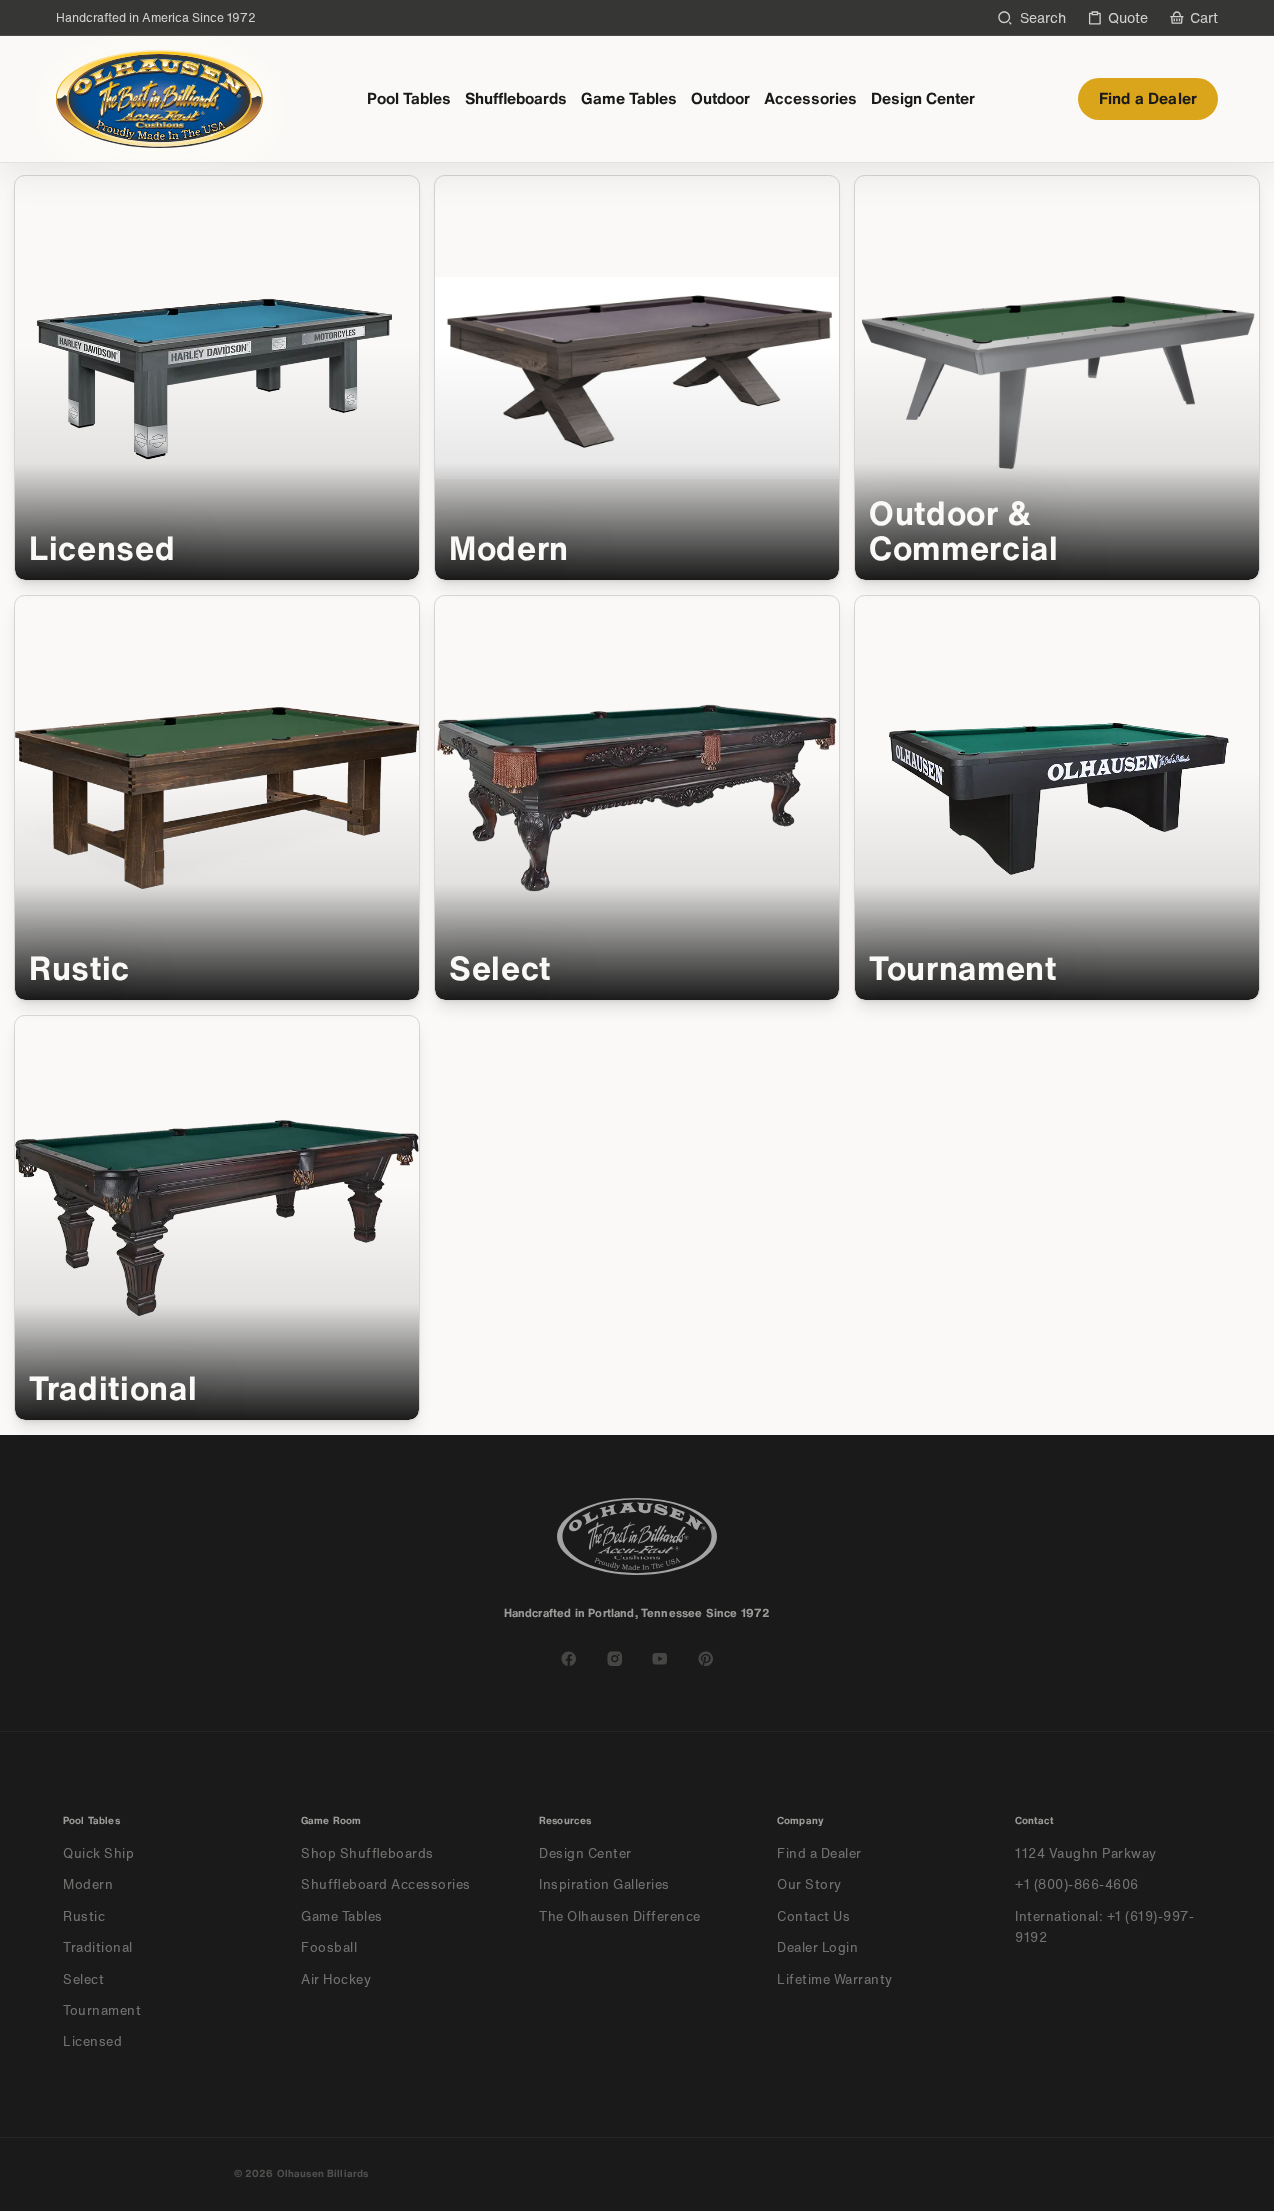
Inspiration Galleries (604, 1884)
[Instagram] (615, 1659)
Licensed (92, 2041)
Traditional (98, 1947)
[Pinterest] (706, 1659)
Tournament (102, 2010)
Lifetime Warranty (835, 1979)
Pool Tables (409, 98)
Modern (88, 1884)
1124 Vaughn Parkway (1086, 1853)
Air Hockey (336, 1979)
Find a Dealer (1148, 98)
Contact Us (813, 1916)
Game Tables (629, 98)
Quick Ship (98, 1853)
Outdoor (720, 98)
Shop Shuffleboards (367, 1853)
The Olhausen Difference (620, 1916)
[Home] (159, 99)
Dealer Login (817, 1947)
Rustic (84, 1916)
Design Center (923, 98)
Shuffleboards (516, 98)
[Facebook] (569, 1659)
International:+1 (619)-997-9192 (1104, 1927)
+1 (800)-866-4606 (1077, 1884)
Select (83, 1979)
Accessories (810, 98)
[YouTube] (660, 1659)
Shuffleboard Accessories (386, 1884)
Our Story (809, 1884)
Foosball (329, 1947)
